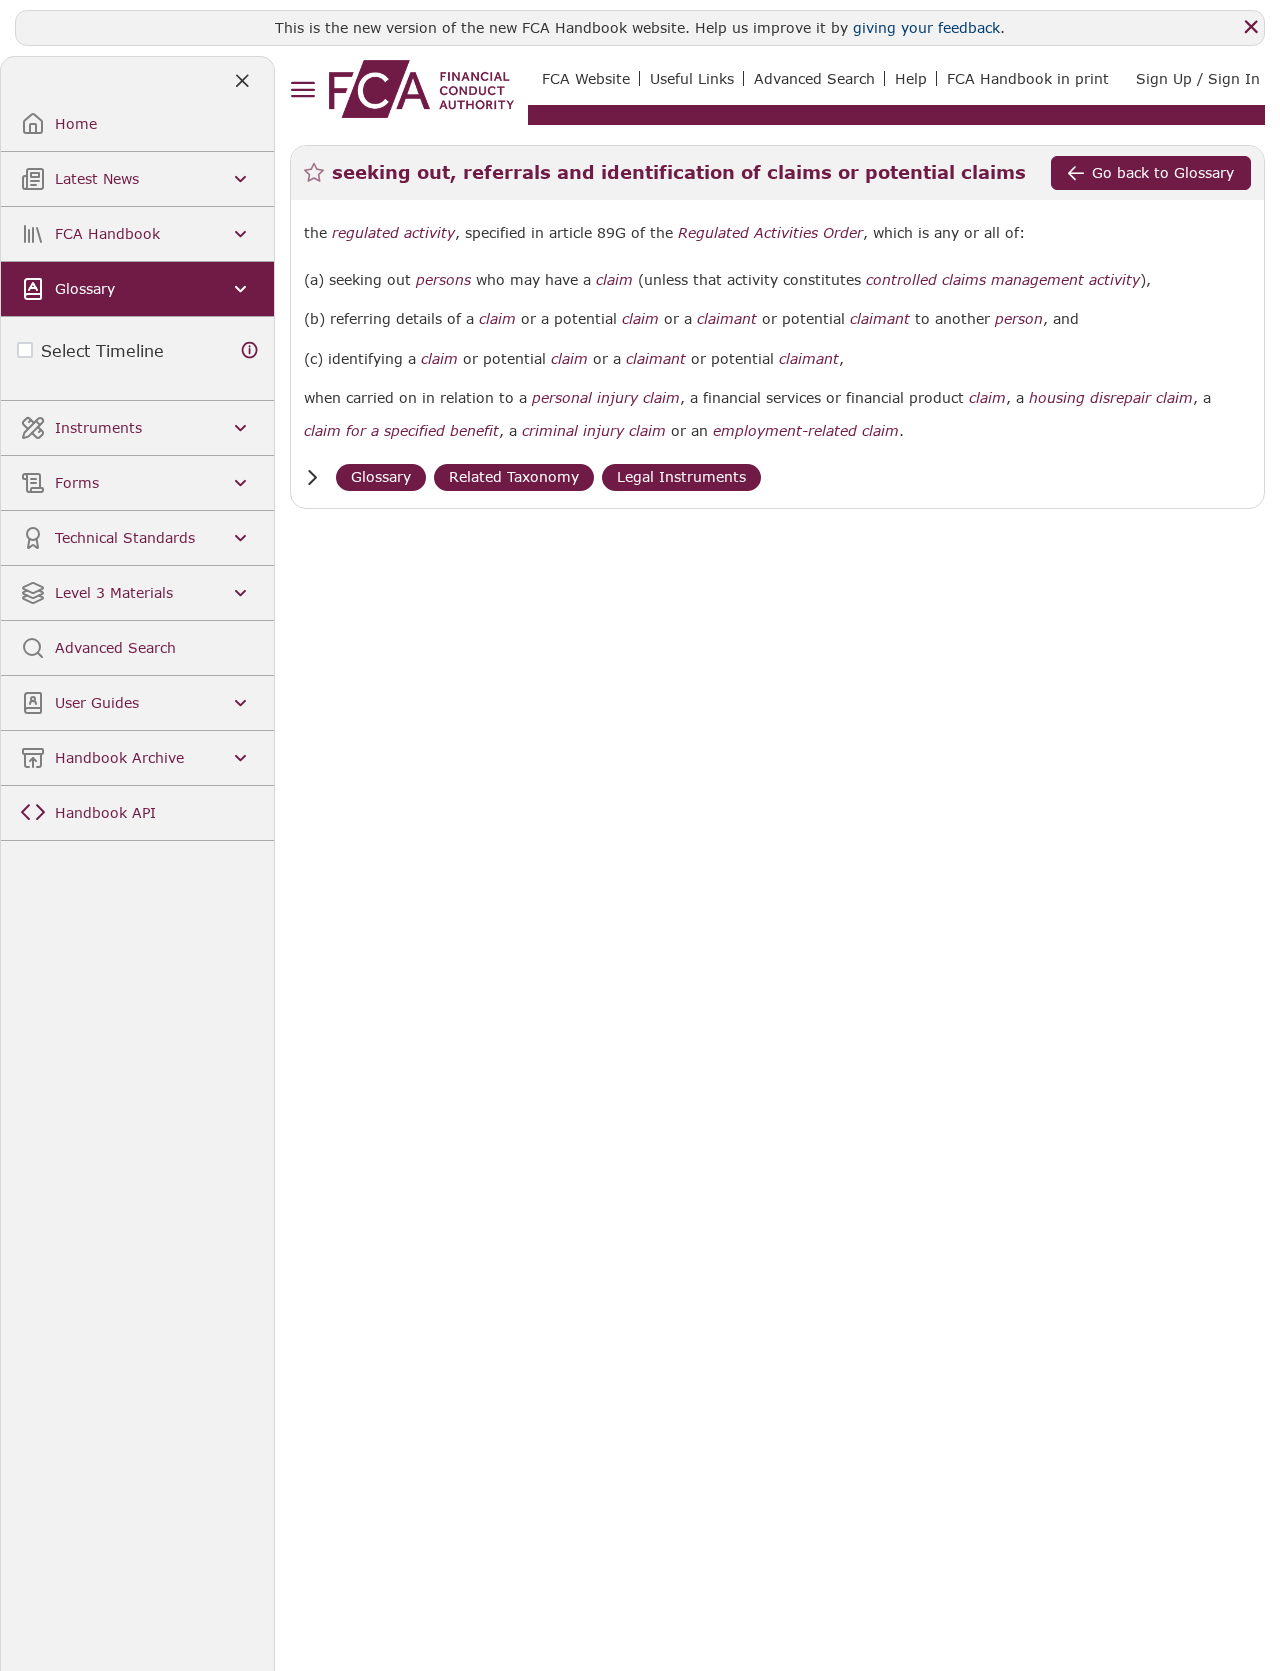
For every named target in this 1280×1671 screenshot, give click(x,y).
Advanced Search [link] (814, 78)
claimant (727, 319)
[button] (312, 477)
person (1019, 319)
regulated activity (393, 233)
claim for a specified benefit (401, 431)
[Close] (1251, 27)
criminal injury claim (594, 431)
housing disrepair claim (1111, 398)
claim (614, 280)
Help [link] (911, 78)
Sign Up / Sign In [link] (1198, 78)
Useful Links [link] (692, 78)
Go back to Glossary (1163, 172)
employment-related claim (806, 431)
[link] (421, 89)
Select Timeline (102, 350)
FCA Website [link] (586, 78)
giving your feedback (926, 27)
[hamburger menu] (302, 90)
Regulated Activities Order (770, 233)
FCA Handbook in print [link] (1028, 78)
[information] (250, 350)
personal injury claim (606, 398)
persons (443, 280)
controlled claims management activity (1003, 280)
